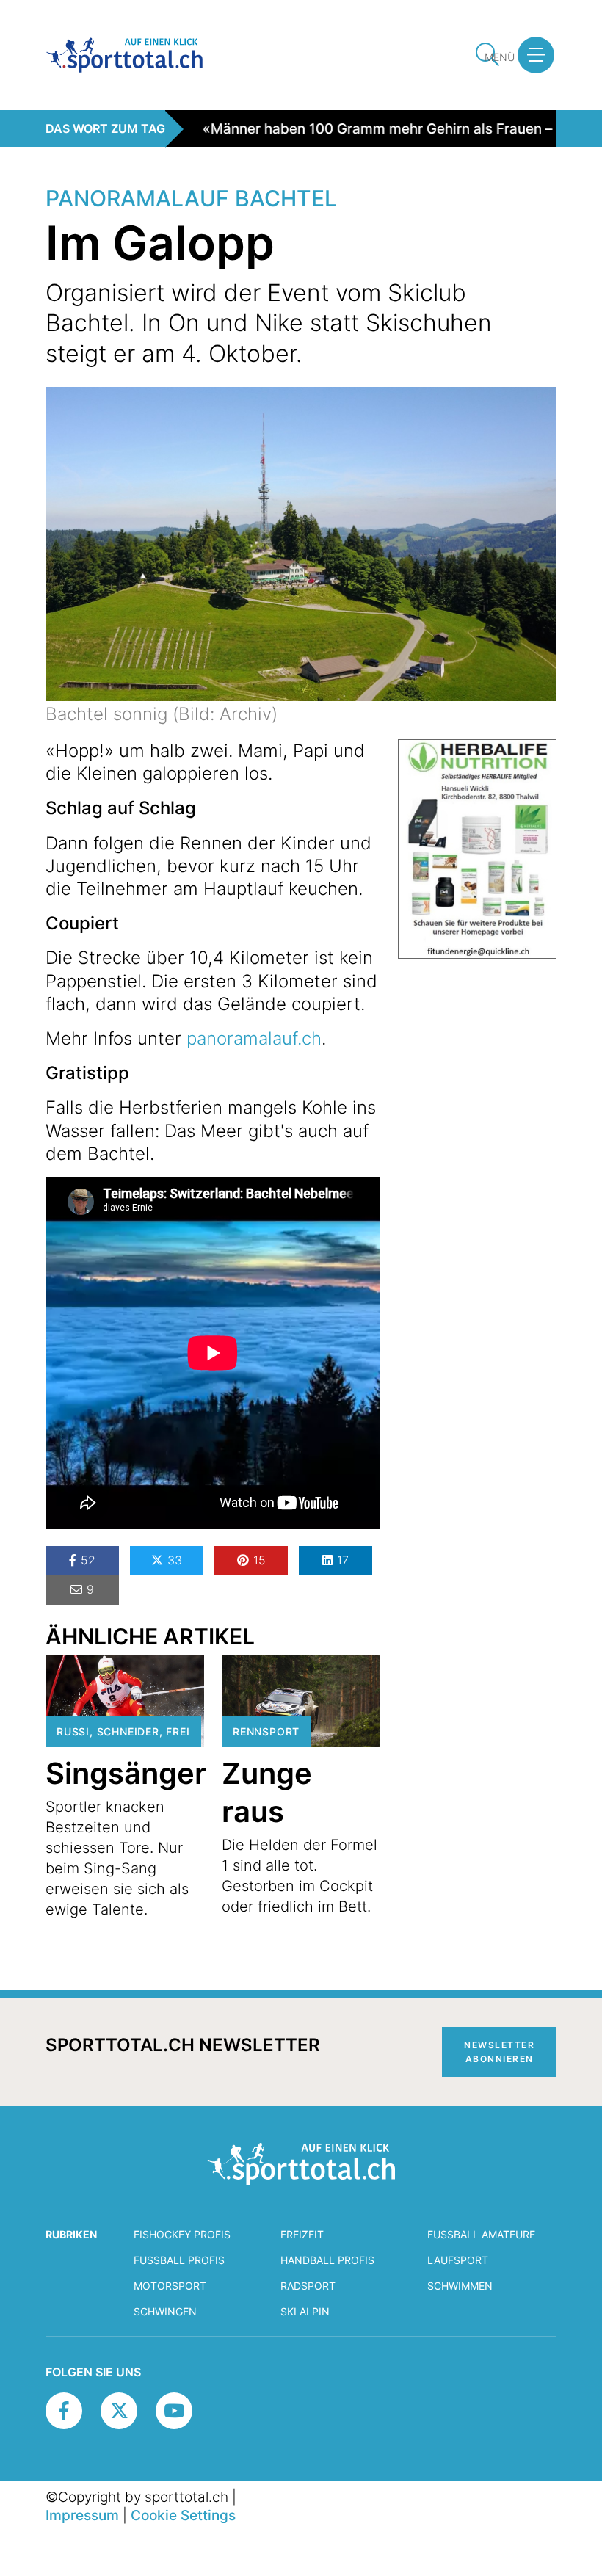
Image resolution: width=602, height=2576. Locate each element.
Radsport (308, 2286)
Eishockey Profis (182, 2234)
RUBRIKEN (71, 2234)
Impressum (82, 2515)
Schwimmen (460, 2286)
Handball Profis (327, 2260)
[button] (536, 55)
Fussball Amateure (481, 2234)
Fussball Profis (179, 2260)
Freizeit (302, 2234)
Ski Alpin (305, 2311)
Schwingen (165, 2311)
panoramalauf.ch (254, 1038)
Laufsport (458, 2260)
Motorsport (170, 2286)
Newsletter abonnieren (499, 2052)
